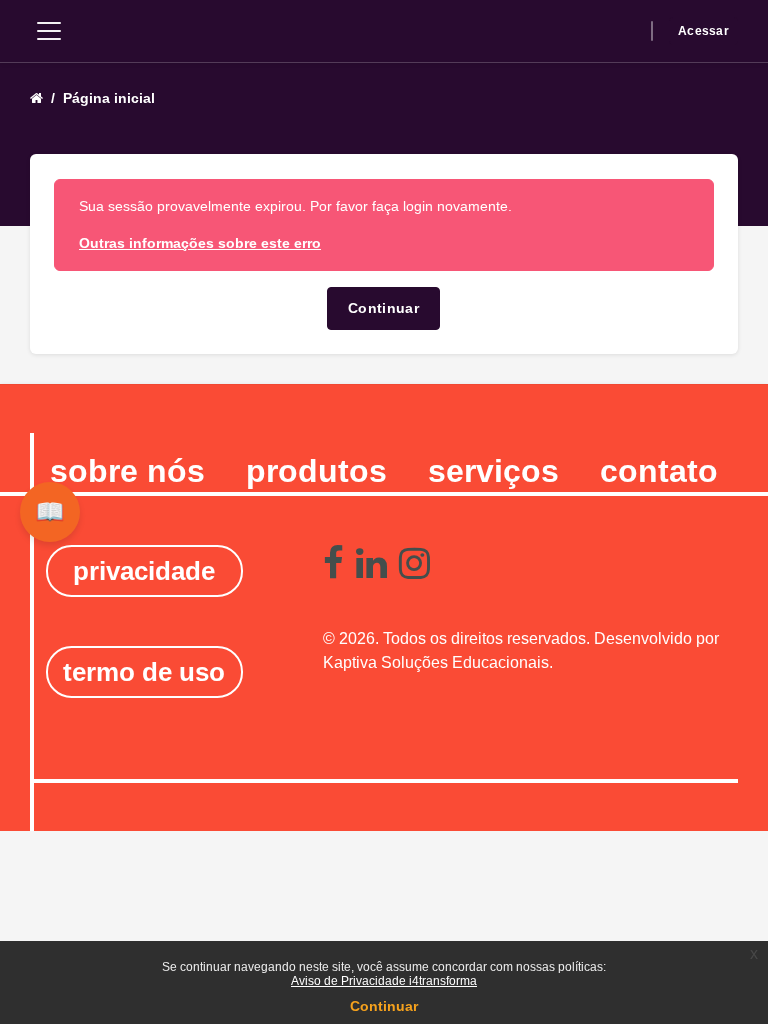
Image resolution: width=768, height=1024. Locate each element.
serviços (493, 471)
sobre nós (127, 471)
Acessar (703, 31)
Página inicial (109, 98)
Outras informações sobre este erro (200, 243)
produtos (316, 471)
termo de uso (144, 672)
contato (659, 471)
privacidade (144, 571)
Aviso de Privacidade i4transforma (384, 981)
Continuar (383, 308)
